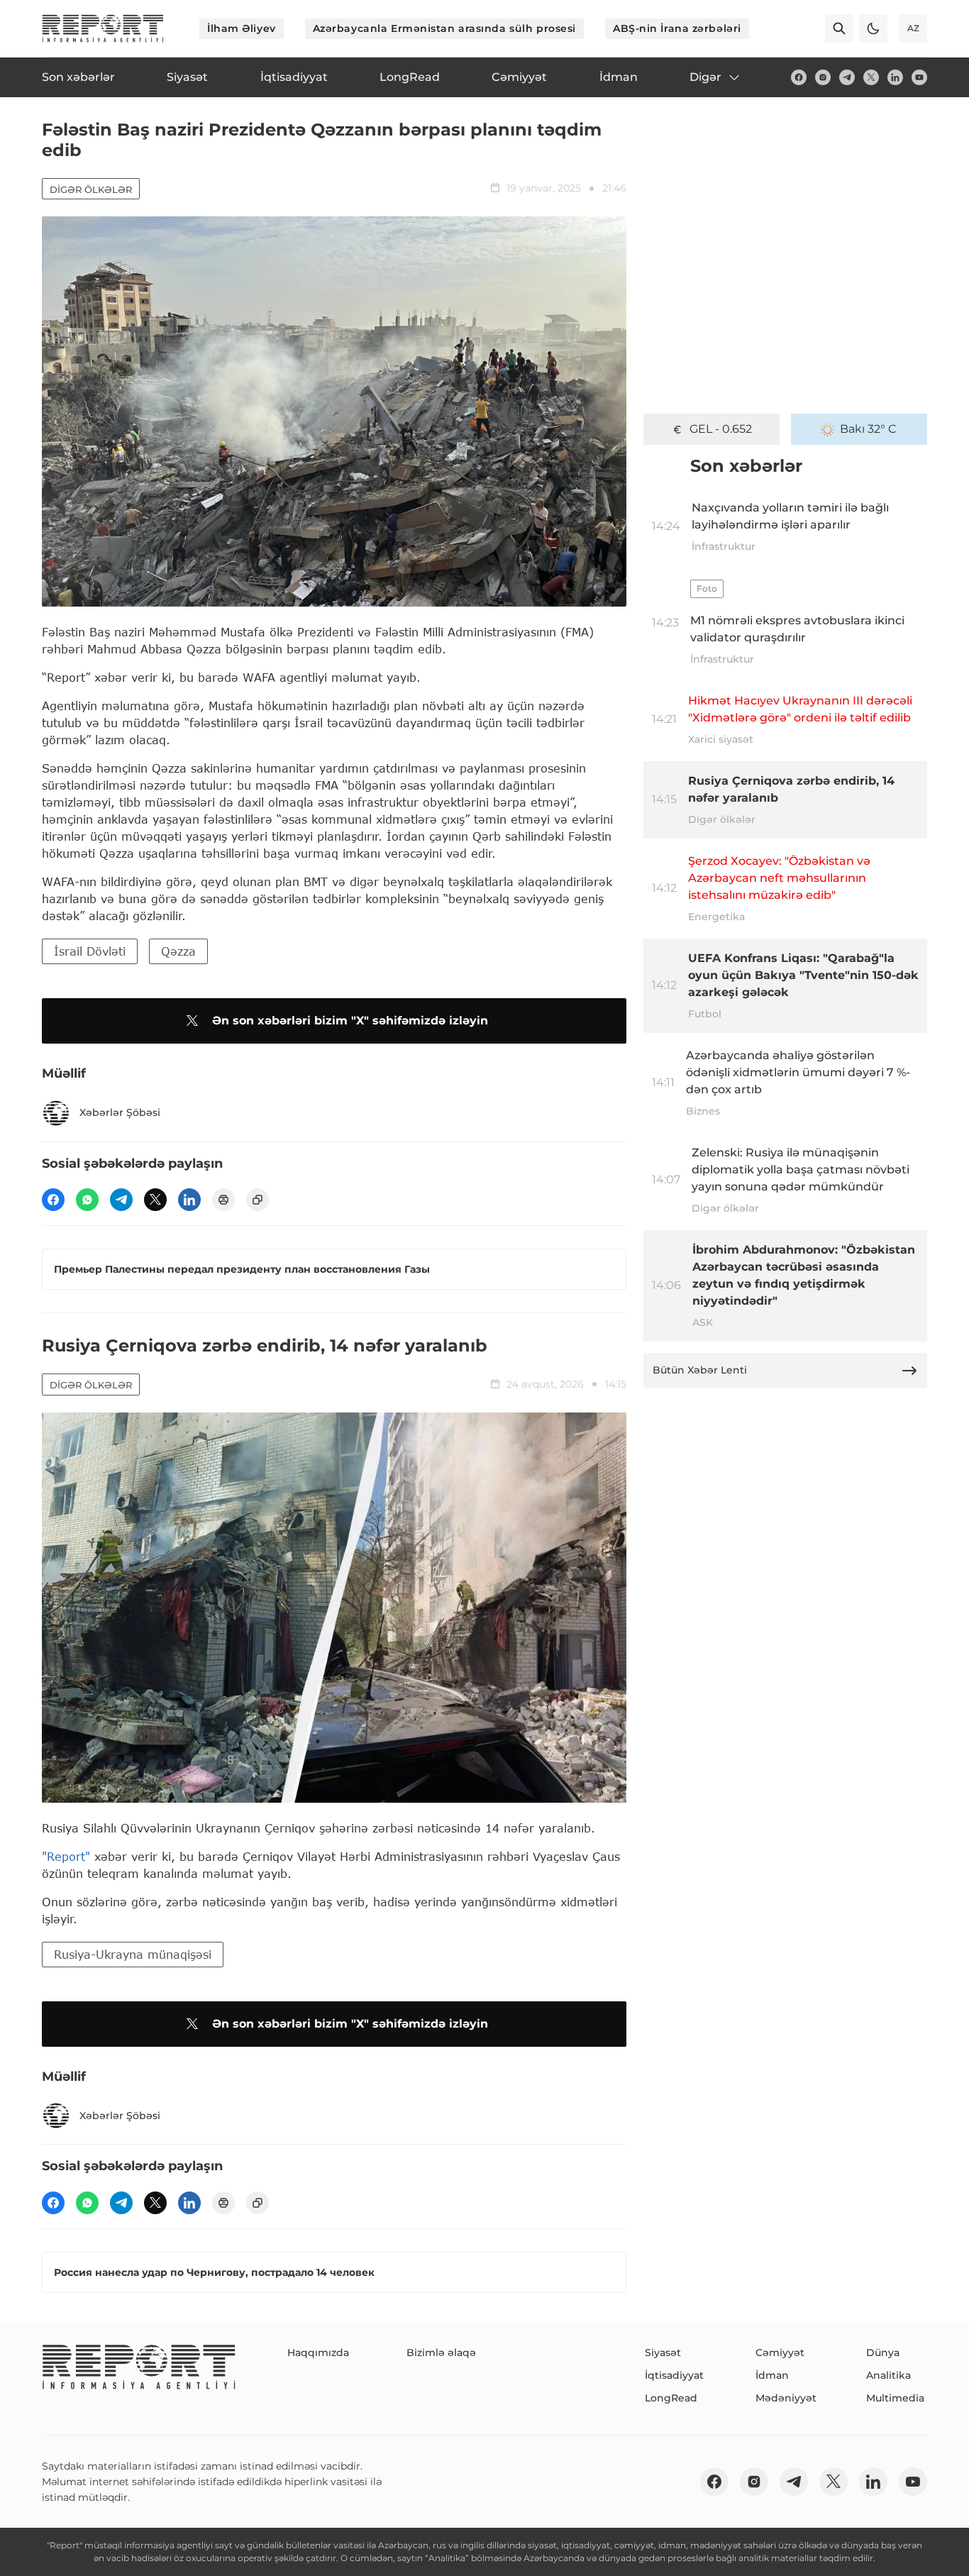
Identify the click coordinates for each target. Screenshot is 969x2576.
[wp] (87, 1200)
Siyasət (663, 2353)
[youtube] (919, 77)
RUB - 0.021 (721, 429)
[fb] (799, 77)
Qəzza (178, 951)
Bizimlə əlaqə (441, 2353)
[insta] (823, 77)
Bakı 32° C (868, 429)
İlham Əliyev (242, 28)
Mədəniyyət (786, 2398)
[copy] (258, 1200)
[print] (223, 1200)
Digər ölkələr (91, 189)
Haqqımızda (318, 2353)
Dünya (883, 2353)
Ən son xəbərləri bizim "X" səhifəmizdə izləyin (350, 1021)
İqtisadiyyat (674, 2375)
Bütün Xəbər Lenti (700, 1370)
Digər (705, 77)
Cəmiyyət (780, 2353)
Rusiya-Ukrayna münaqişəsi (133, 1954)
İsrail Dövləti (90, 951)
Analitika (888, 2375)
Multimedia (895, 2398)
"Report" (66, 1856)
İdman (772, 2375)
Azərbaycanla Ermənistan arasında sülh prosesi (444, 28)
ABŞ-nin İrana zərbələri (677, 28)
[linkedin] (895, 77)
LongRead (671, 2398)
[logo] (103, 28)
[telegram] (847, 77)
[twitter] (871, 77)
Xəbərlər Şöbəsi (120, 1112)
